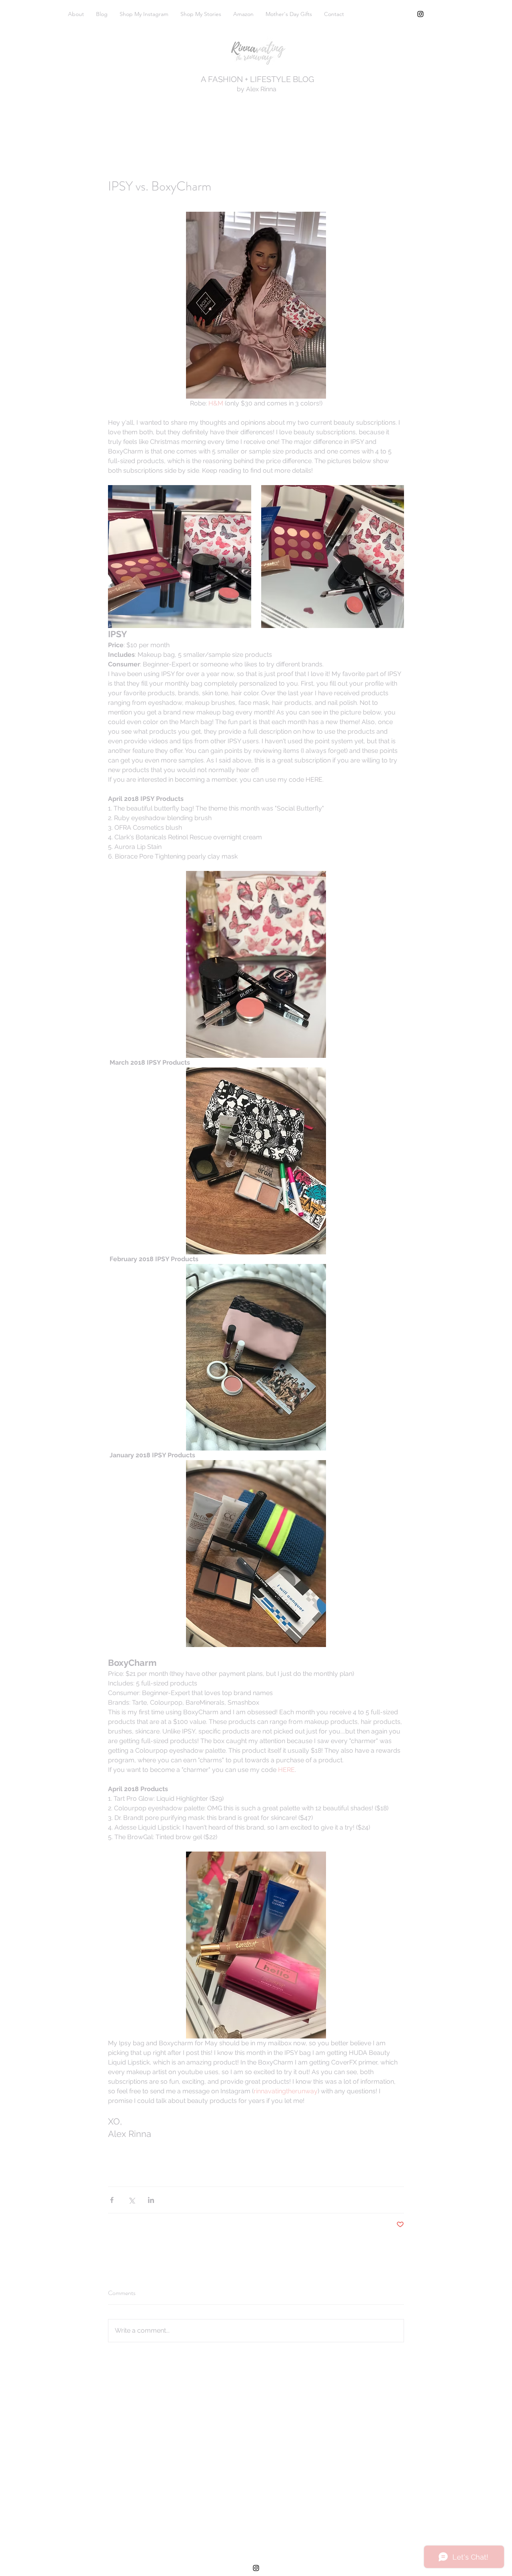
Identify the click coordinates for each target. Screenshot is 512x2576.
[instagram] (420, 14)
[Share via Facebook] (112, 2200)
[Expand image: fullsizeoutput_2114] (333, 557)
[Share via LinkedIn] (151, 2200)
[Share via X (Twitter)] (131, 2200)
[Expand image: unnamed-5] (180, 557)
